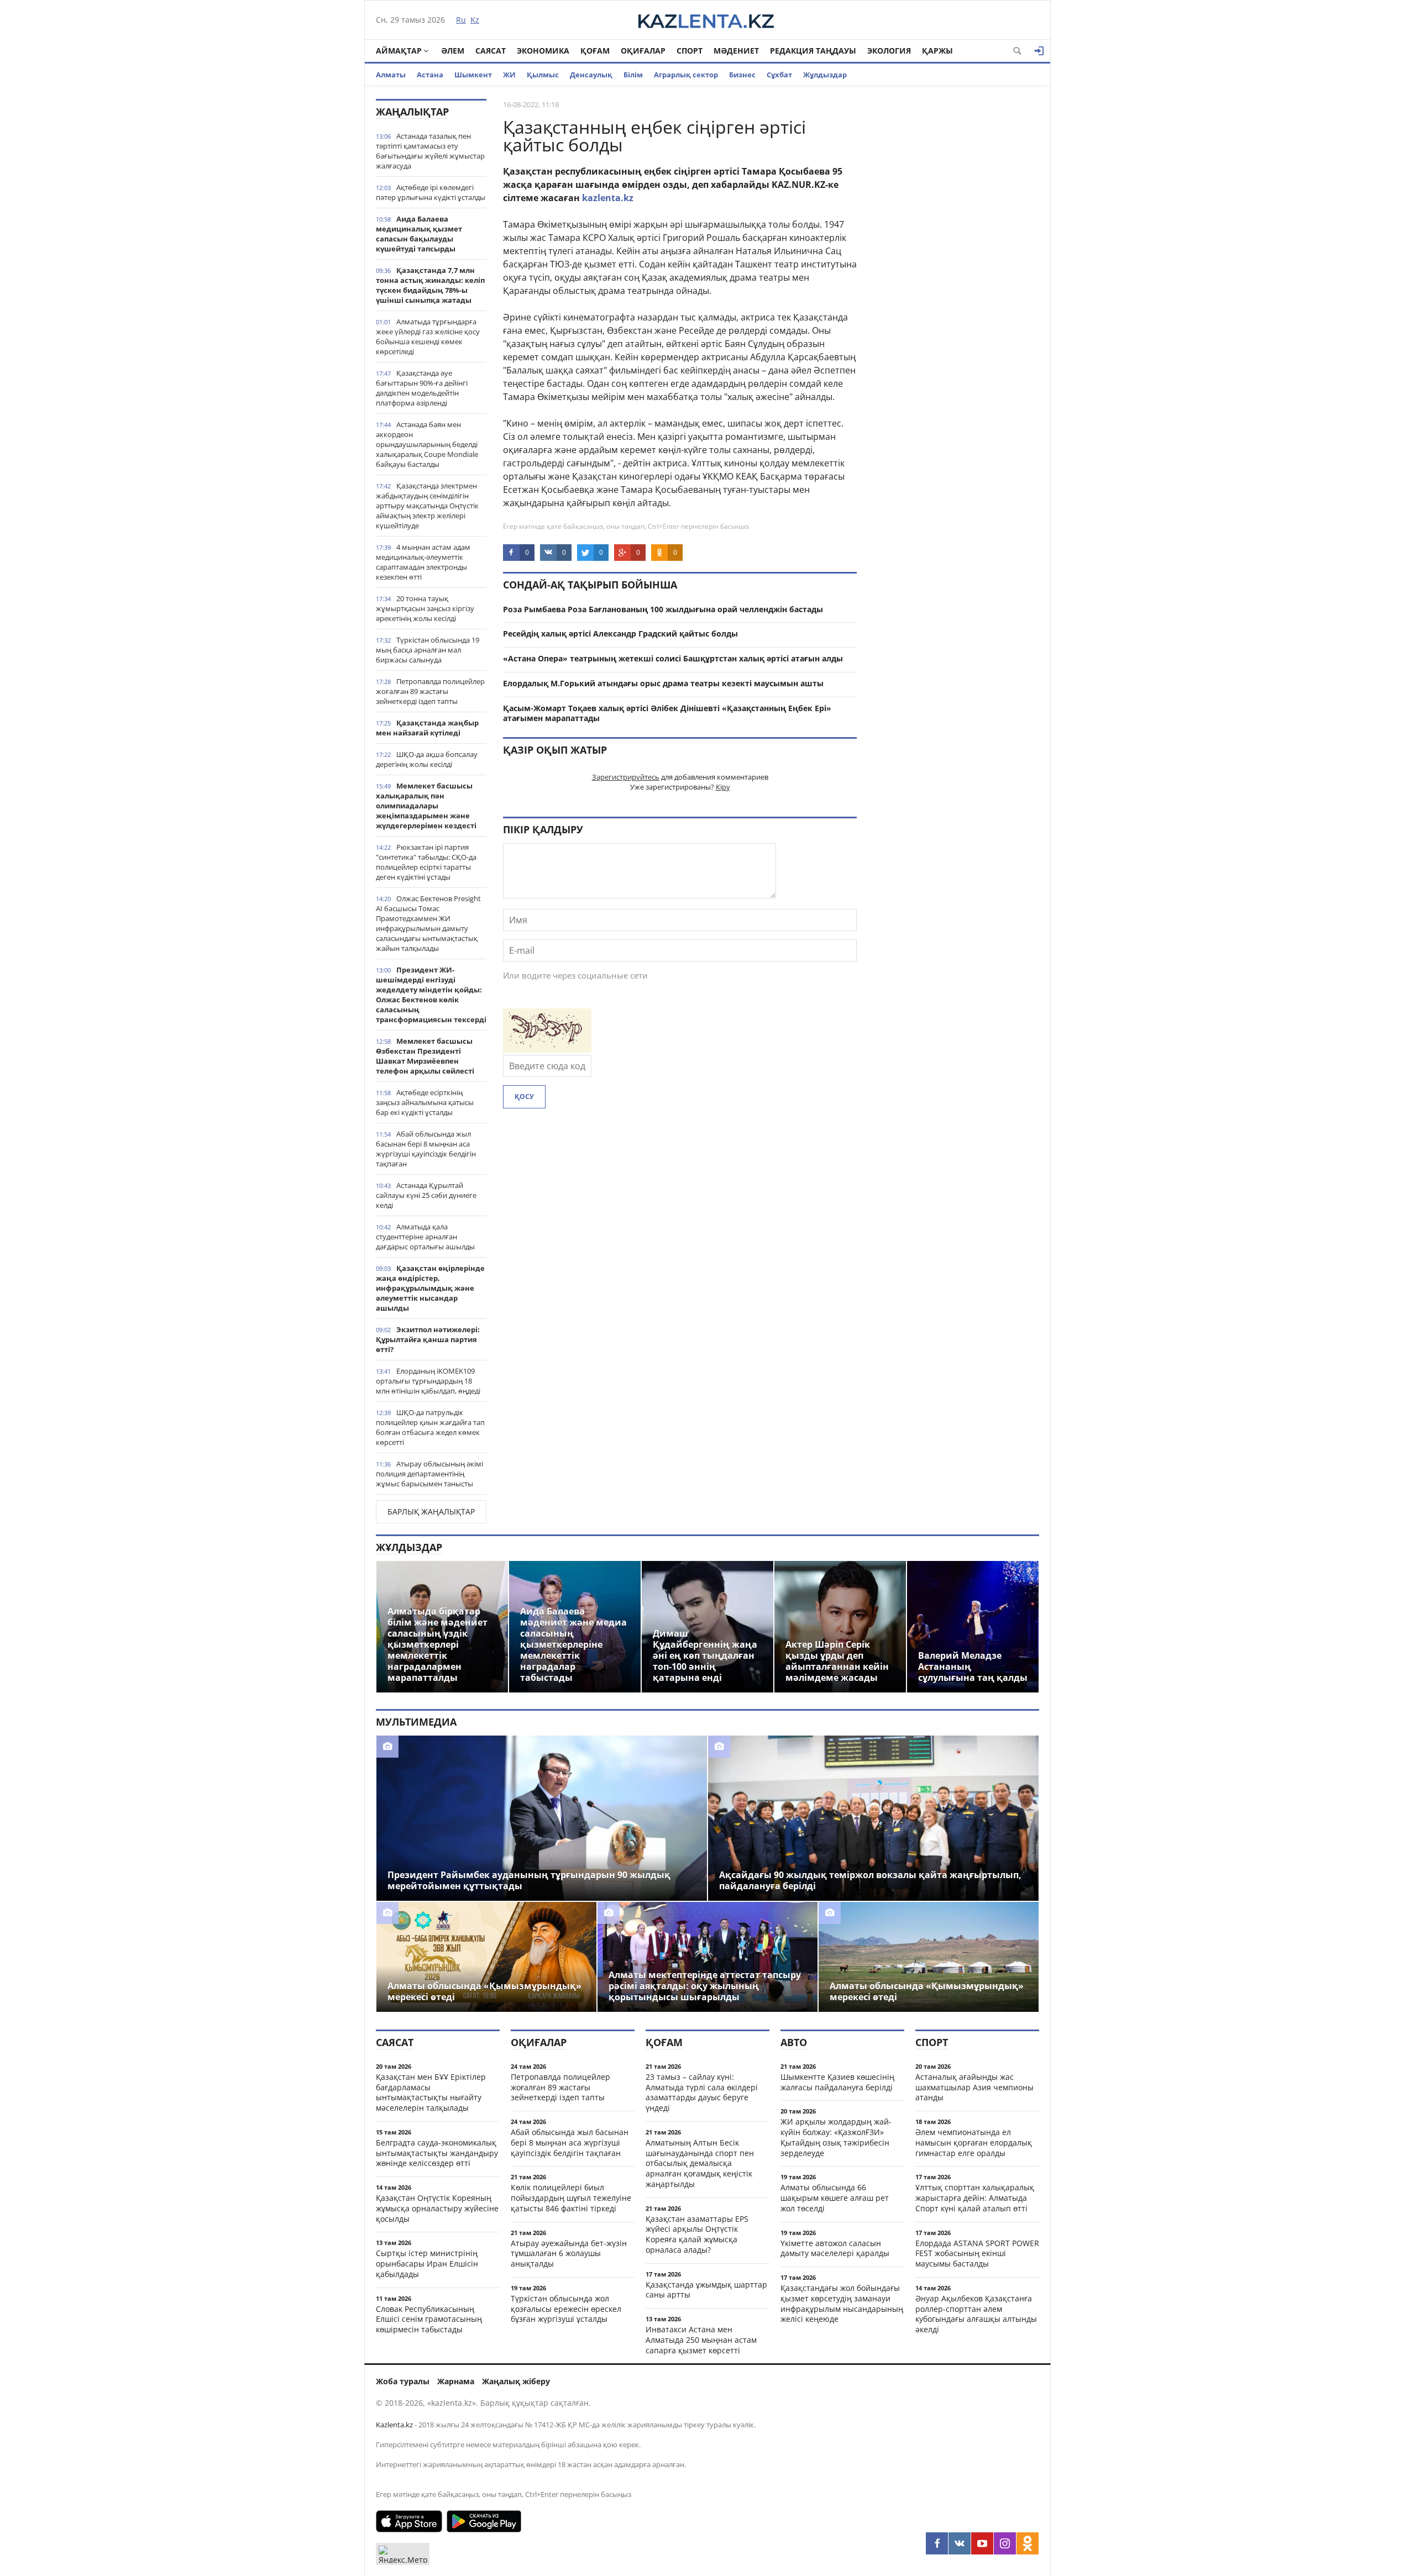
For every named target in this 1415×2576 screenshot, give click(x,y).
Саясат (491, 51)
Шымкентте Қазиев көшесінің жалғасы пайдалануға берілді (837, 2082)
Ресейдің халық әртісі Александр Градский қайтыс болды (620, 634)
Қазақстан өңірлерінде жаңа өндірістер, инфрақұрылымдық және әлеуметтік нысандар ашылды (430, 1288)
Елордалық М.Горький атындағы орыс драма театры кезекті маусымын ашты (663, 683)
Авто (794, 2042)
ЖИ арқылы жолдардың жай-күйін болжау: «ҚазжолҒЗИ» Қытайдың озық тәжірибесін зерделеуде (836, 2137)
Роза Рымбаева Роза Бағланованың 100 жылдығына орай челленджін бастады (663, 609)
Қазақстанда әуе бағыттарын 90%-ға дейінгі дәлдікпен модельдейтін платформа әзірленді (422, 388)
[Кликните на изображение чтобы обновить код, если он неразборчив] (547, 1049)
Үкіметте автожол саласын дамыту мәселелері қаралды (835, 2248)
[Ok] (1028, 2543)
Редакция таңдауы (813, 51)
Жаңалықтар (412, 112)
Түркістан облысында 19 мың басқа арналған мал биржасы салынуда (428, 650)
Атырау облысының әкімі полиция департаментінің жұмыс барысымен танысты (429, 1474)
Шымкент (473, 75)
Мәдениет (736, 51)
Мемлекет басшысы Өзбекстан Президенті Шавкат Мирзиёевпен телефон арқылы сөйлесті (425, 1056)
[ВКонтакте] (960, 2543)
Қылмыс (543, 75)
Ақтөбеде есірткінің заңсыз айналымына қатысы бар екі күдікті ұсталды (425, 1102)
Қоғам (595, 51)
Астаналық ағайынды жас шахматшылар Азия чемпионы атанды (974, 2087)
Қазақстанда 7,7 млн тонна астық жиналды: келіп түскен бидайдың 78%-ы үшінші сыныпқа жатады (430, 285)
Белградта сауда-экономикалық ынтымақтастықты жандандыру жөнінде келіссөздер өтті (437, 2153)
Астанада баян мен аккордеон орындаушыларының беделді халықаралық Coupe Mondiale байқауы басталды (427, 444)
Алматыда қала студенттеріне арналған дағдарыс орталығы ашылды (425, 1237)
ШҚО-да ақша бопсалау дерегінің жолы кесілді (427, 759)
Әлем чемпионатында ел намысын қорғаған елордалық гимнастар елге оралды (974, 2143)
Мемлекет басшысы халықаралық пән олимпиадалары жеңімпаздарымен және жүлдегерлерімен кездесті (426, 806)
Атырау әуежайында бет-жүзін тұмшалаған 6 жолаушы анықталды (569, 2254)
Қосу (524, 1097)
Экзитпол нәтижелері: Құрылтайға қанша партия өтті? (428, 1339)
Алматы (391, 75)
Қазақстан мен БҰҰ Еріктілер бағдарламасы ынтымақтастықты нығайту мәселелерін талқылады (431, 2092)
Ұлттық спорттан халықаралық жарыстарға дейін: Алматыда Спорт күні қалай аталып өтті (975, 2198)
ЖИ (509, 75)
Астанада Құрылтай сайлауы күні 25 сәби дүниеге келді (426, 1195)
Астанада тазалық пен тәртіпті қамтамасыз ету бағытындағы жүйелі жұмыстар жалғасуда (430, 151)
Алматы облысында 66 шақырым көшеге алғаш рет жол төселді (835, 2198)
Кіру (723, 787)
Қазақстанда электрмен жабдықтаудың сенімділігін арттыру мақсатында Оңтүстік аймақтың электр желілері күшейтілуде (427, 506)
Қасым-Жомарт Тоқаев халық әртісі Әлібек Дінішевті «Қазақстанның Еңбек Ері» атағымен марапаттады (667, 713)
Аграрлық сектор (686, 75)
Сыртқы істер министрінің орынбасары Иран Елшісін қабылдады (427, 2264)
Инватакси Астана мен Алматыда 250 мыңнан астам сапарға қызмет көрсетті (701, 2340)
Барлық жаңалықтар (431, 1512)
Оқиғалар (643, 51)
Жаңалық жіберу (516, 2381)
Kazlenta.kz (394, 2425)
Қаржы (937, 51)
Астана (430, 75)
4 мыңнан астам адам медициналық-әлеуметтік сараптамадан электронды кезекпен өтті (423, 562)
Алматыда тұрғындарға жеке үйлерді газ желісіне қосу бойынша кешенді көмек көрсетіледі (428, 337)
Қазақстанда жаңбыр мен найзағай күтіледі (427, 728)
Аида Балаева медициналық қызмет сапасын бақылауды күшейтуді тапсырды (419, 234)
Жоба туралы (403, 2381)
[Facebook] (937, 2543)
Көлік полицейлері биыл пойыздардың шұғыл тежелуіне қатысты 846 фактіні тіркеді (571, 2198)
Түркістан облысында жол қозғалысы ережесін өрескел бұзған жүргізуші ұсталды (566, 2309)
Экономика (543, 51)
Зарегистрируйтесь (626, 777)
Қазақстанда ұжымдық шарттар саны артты (706, 2290)
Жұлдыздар (825, 75)
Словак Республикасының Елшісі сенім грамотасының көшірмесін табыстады (429, 2319)
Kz (475, 20)
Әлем (453, 51)
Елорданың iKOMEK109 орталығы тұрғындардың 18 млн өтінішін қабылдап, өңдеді (428, 1381)
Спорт (690, 51)
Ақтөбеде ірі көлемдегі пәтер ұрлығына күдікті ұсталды (431, 192)
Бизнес (742, 75)
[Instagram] (1005, 2543)
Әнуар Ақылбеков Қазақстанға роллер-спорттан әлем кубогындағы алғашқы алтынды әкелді (976, 2314)
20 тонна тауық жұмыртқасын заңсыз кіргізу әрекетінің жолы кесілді (425, 608)
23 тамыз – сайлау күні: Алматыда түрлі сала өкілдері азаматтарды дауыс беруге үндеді (702, 2092)
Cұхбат (779, 75)
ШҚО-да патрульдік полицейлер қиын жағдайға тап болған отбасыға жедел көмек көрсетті (430, 1427)
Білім (633, 75)
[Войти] (1039, 51)
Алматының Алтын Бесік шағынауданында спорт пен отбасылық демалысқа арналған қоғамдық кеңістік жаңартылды (700, 2163)
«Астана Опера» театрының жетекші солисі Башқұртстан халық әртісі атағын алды (673, 658)
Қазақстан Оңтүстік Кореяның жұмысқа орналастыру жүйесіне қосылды (437, 2208)
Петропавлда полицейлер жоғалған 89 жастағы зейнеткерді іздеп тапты (430, 691)
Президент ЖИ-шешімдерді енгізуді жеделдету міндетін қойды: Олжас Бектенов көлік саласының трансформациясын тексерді (431, 995)
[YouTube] (982, 2543)
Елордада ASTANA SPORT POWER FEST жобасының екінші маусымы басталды (977, 2254)
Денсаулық (591, 75)
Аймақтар (399, 51)
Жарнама (456, 2381)
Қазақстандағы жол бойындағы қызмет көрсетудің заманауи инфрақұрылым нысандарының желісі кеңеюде (842, 2303)
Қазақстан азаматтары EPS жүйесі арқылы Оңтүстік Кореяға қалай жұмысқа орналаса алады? (697, 2234)
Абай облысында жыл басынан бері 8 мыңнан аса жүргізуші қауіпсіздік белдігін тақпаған (426, 1149)
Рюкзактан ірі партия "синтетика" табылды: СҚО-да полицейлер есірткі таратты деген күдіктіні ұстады (426, 862)
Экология (889, 51)
